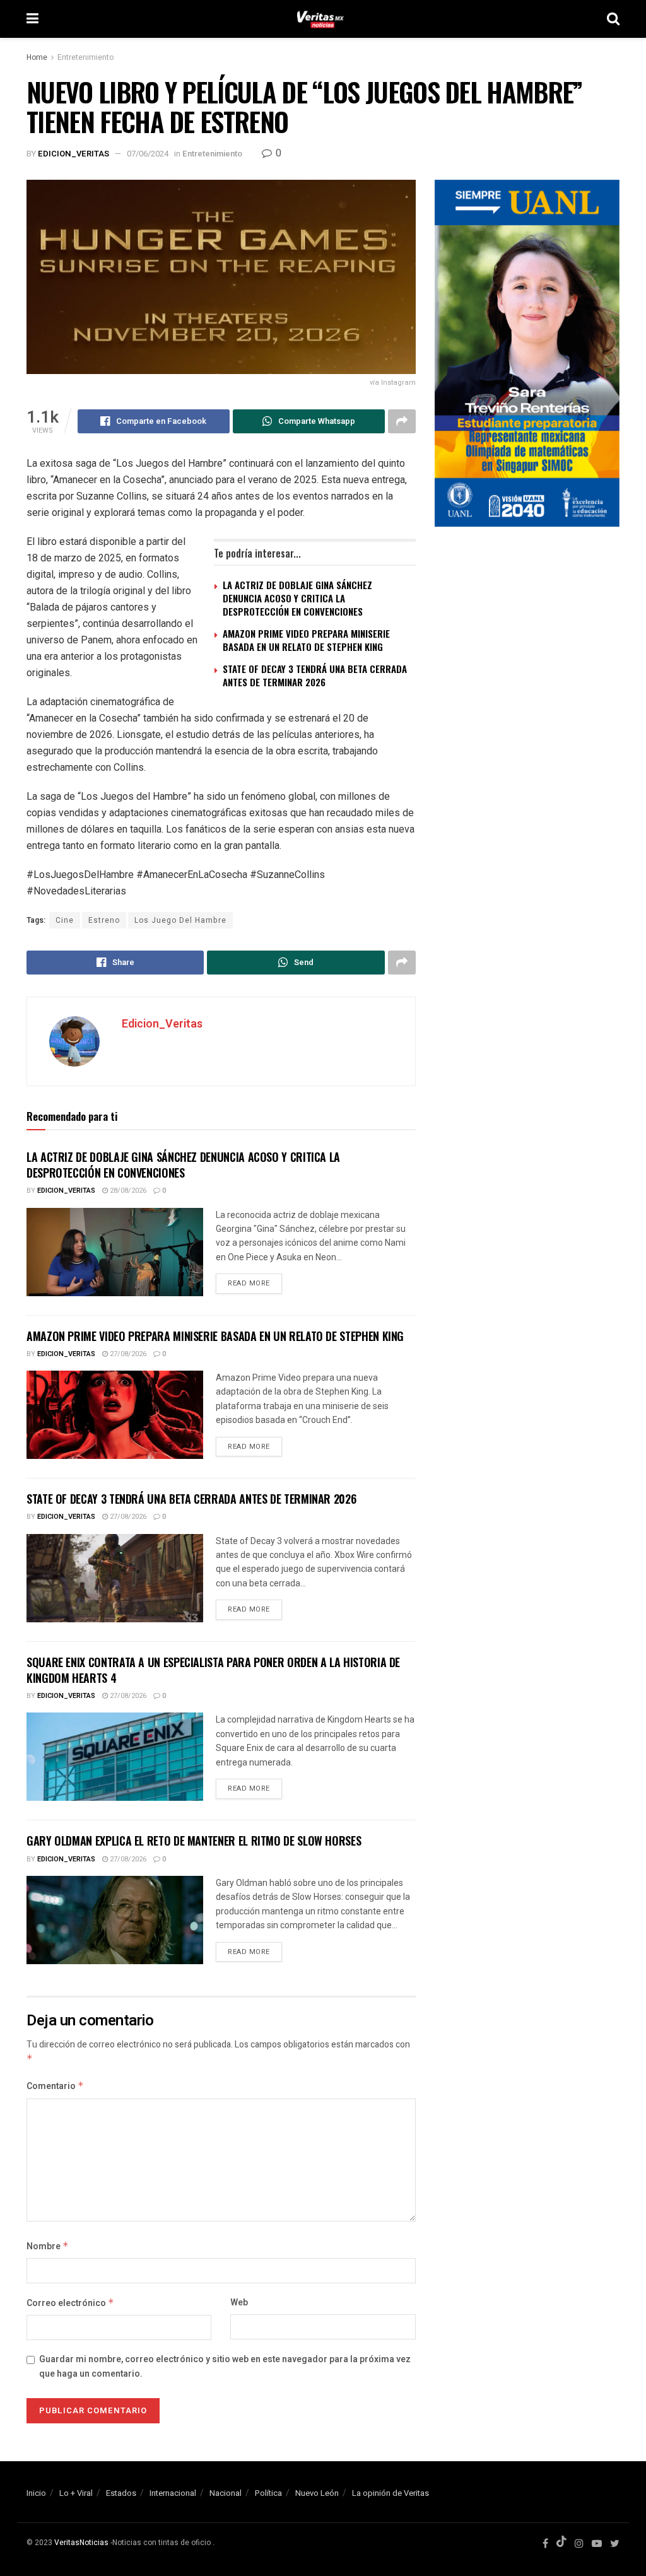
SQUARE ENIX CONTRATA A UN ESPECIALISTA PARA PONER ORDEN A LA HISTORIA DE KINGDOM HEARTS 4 (213, 1670)
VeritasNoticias (81, 2543)
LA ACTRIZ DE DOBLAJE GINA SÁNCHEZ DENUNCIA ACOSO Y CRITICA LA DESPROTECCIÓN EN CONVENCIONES (297, 598)
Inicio (36, 2493)
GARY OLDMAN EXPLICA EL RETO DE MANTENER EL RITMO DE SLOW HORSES (194, 1841)
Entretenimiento (85, 57)
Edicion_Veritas (73, 154)
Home (37, 57)
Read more (249, 1283)
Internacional (173, 2493)
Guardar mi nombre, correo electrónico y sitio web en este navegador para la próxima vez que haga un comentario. (225, 2366)
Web (239, 2303)
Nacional (226, 2493)
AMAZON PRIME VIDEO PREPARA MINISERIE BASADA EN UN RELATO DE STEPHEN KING (306, 640)
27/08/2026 (127, 1354)
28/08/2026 (127, 1191)
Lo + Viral (76, 2493)
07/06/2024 (148, 154)
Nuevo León (317, 2493)
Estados (121, 2493)
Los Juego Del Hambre (180, 920)
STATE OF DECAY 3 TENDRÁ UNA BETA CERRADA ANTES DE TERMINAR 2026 (315, 675)
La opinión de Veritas (391, 2493)
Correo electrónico (70, 2303)
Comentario (55, 2086)
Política (268, 2493)
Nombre (48, 2246)
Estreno (104, 920)
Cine (65, 920)
